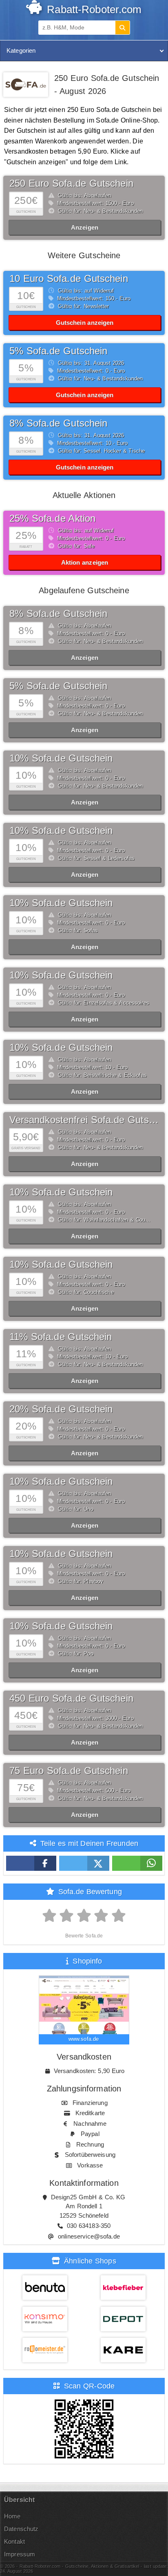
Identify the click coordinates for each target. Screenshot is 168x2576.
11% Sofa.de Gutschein (61, 1337)
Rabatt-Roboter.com (93, 9)
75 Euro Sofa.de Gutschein (69, 1771)
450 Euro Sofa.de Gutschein (71, 1698)
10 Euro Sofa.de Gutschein (69, 278)
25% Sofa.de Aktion (53, 518)
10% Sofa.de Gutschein (61, 758)
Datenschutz (21, 2529)
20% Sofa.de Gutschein (61, 1409)
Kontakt (14, 2541)
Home (12, 2516)
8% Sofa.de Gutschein (59, 613)
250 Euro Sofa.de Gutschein (71, 183)
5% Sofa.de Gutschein (59, 686)
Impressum (20, 2554)
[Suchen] (122, 28)
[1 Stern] (50, 1916)
